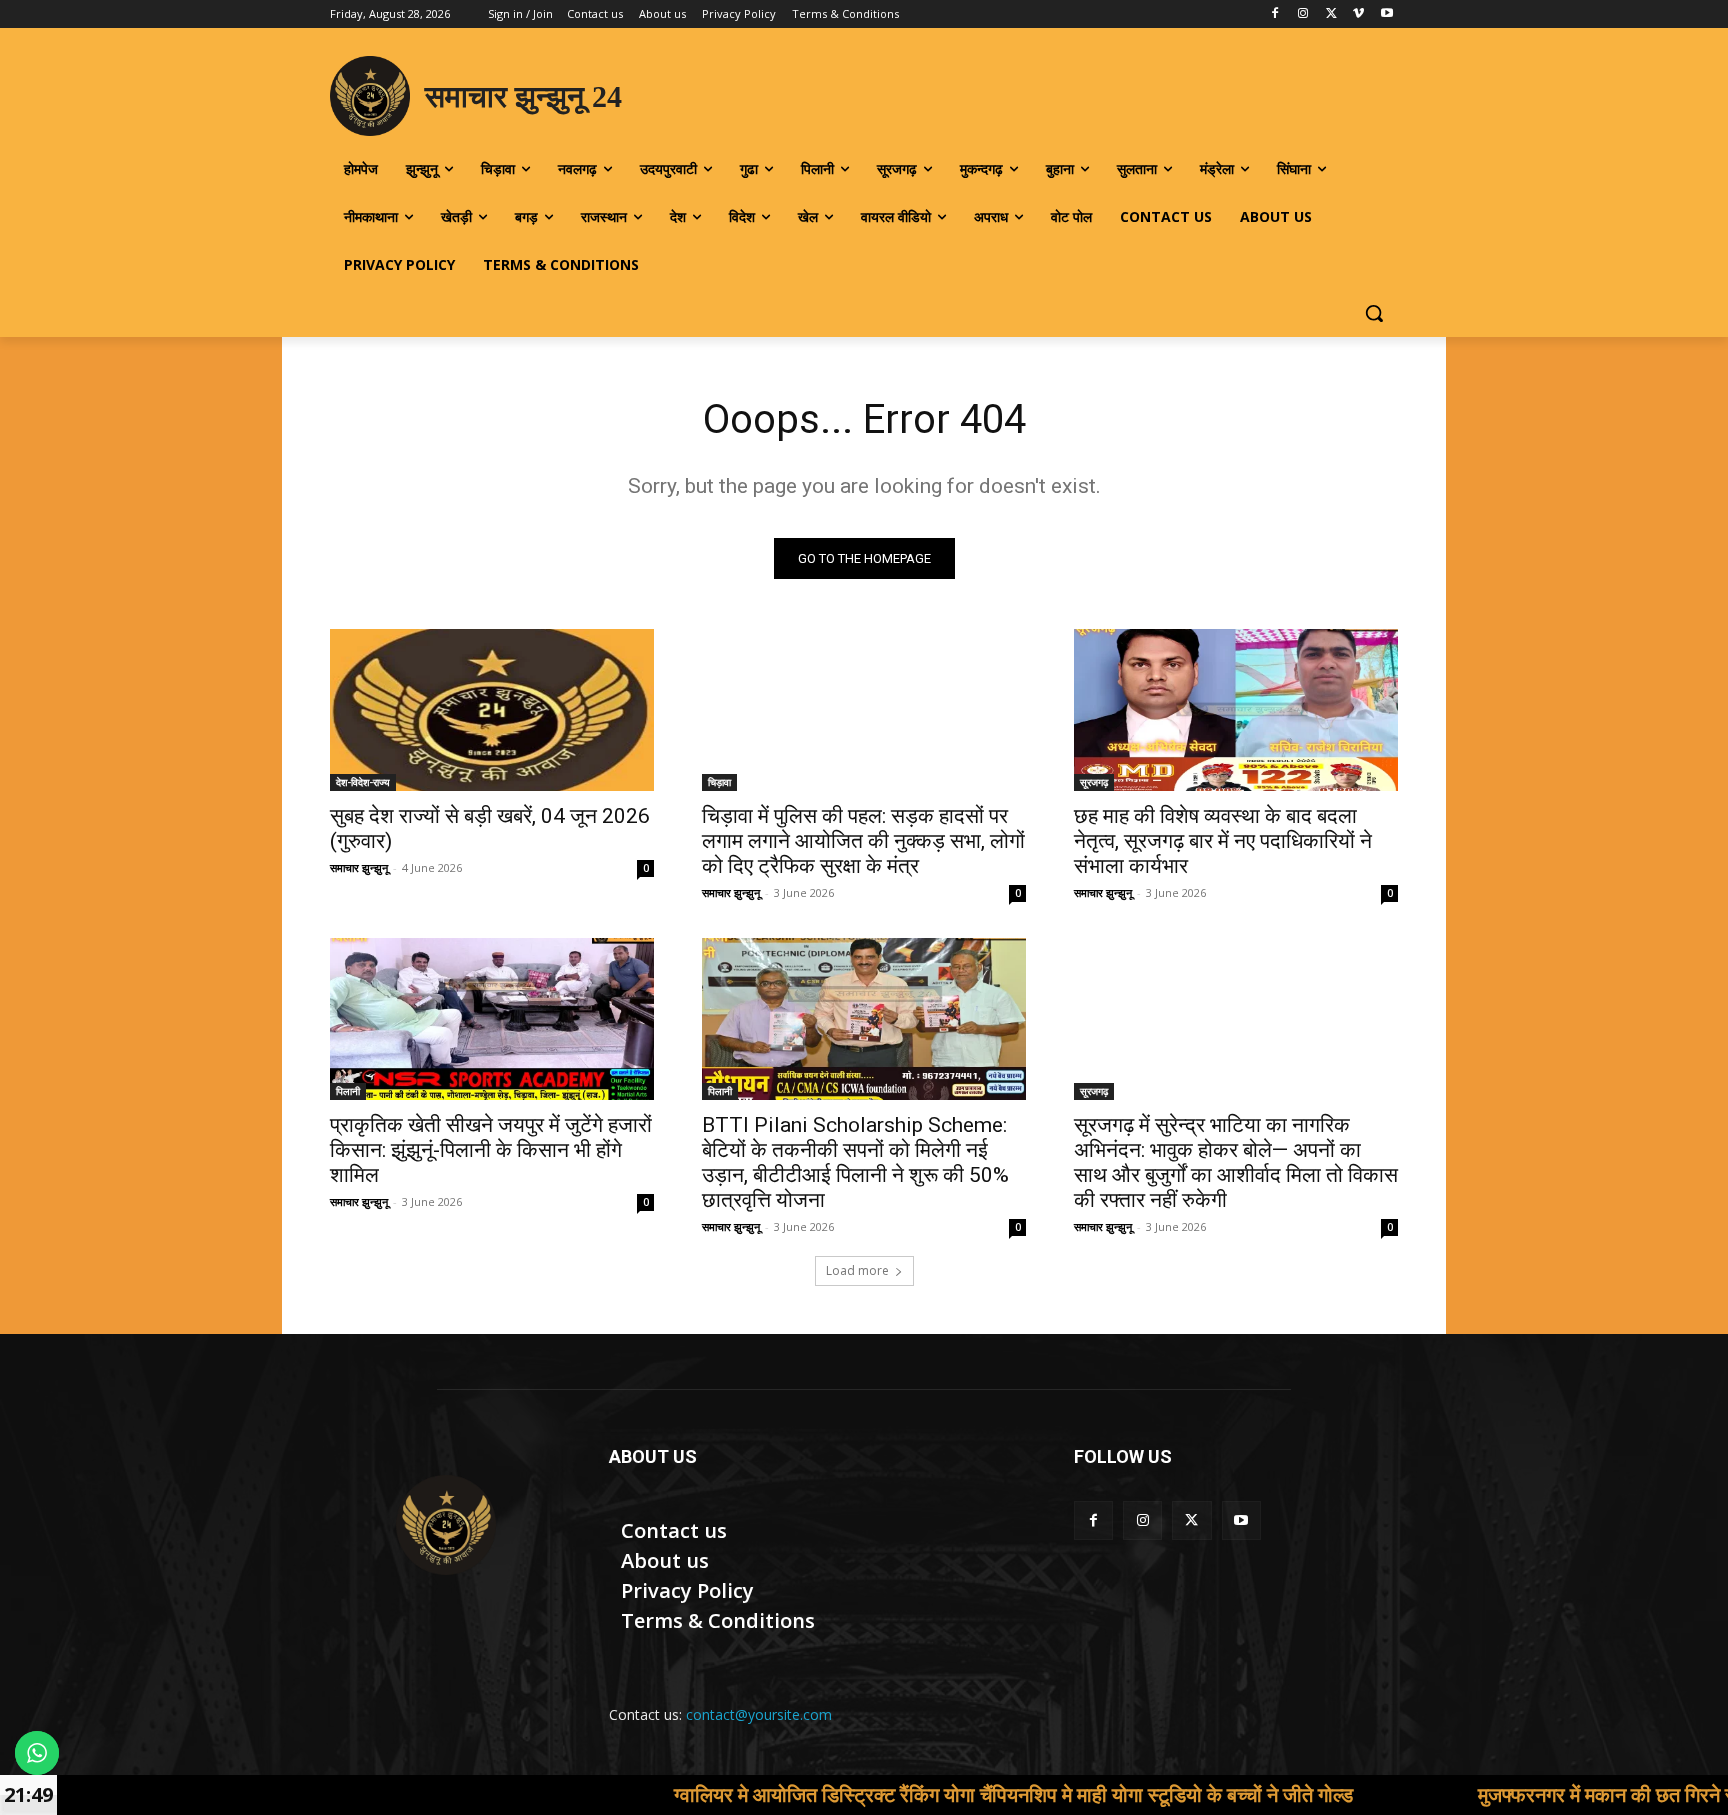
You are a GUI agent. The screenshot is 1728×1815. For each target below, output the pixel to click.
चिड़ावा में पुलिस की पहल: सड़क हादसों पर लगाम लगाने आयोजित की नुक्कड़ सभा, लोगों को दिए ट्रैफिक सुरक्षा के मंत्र (863, 841)
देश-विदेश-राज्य (363, 782)
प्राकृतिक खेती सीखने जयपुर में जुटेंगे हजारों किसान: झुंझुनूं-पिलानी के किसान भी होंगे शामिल (491, 1150)
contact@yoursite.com (759, 1714)
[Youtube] (1386, 14)
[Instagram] (1303, 14)
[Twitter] (1331, 14)
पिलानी (348, 1091)
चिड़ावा (719, 782)
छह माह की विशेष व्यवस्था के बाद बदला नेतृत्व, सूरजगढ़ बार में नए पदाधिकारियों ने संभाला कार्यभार (1223, 841)
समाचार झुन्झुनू (359, 867)
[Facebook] (1275, 14)
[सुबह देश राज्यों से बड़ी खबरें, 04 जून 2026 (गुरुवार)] (492, 710)
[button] (1374, 313)
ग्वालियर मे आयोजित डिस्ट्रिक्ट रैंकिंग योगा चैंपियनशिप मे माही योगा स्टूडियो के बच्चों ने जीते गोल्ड (903, 1794)
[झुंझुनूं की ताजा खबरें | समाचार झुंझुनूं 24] (445, 1525)
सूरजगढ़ (1094, 782)
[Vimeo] (1358, 14)
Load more (857, 1270)
